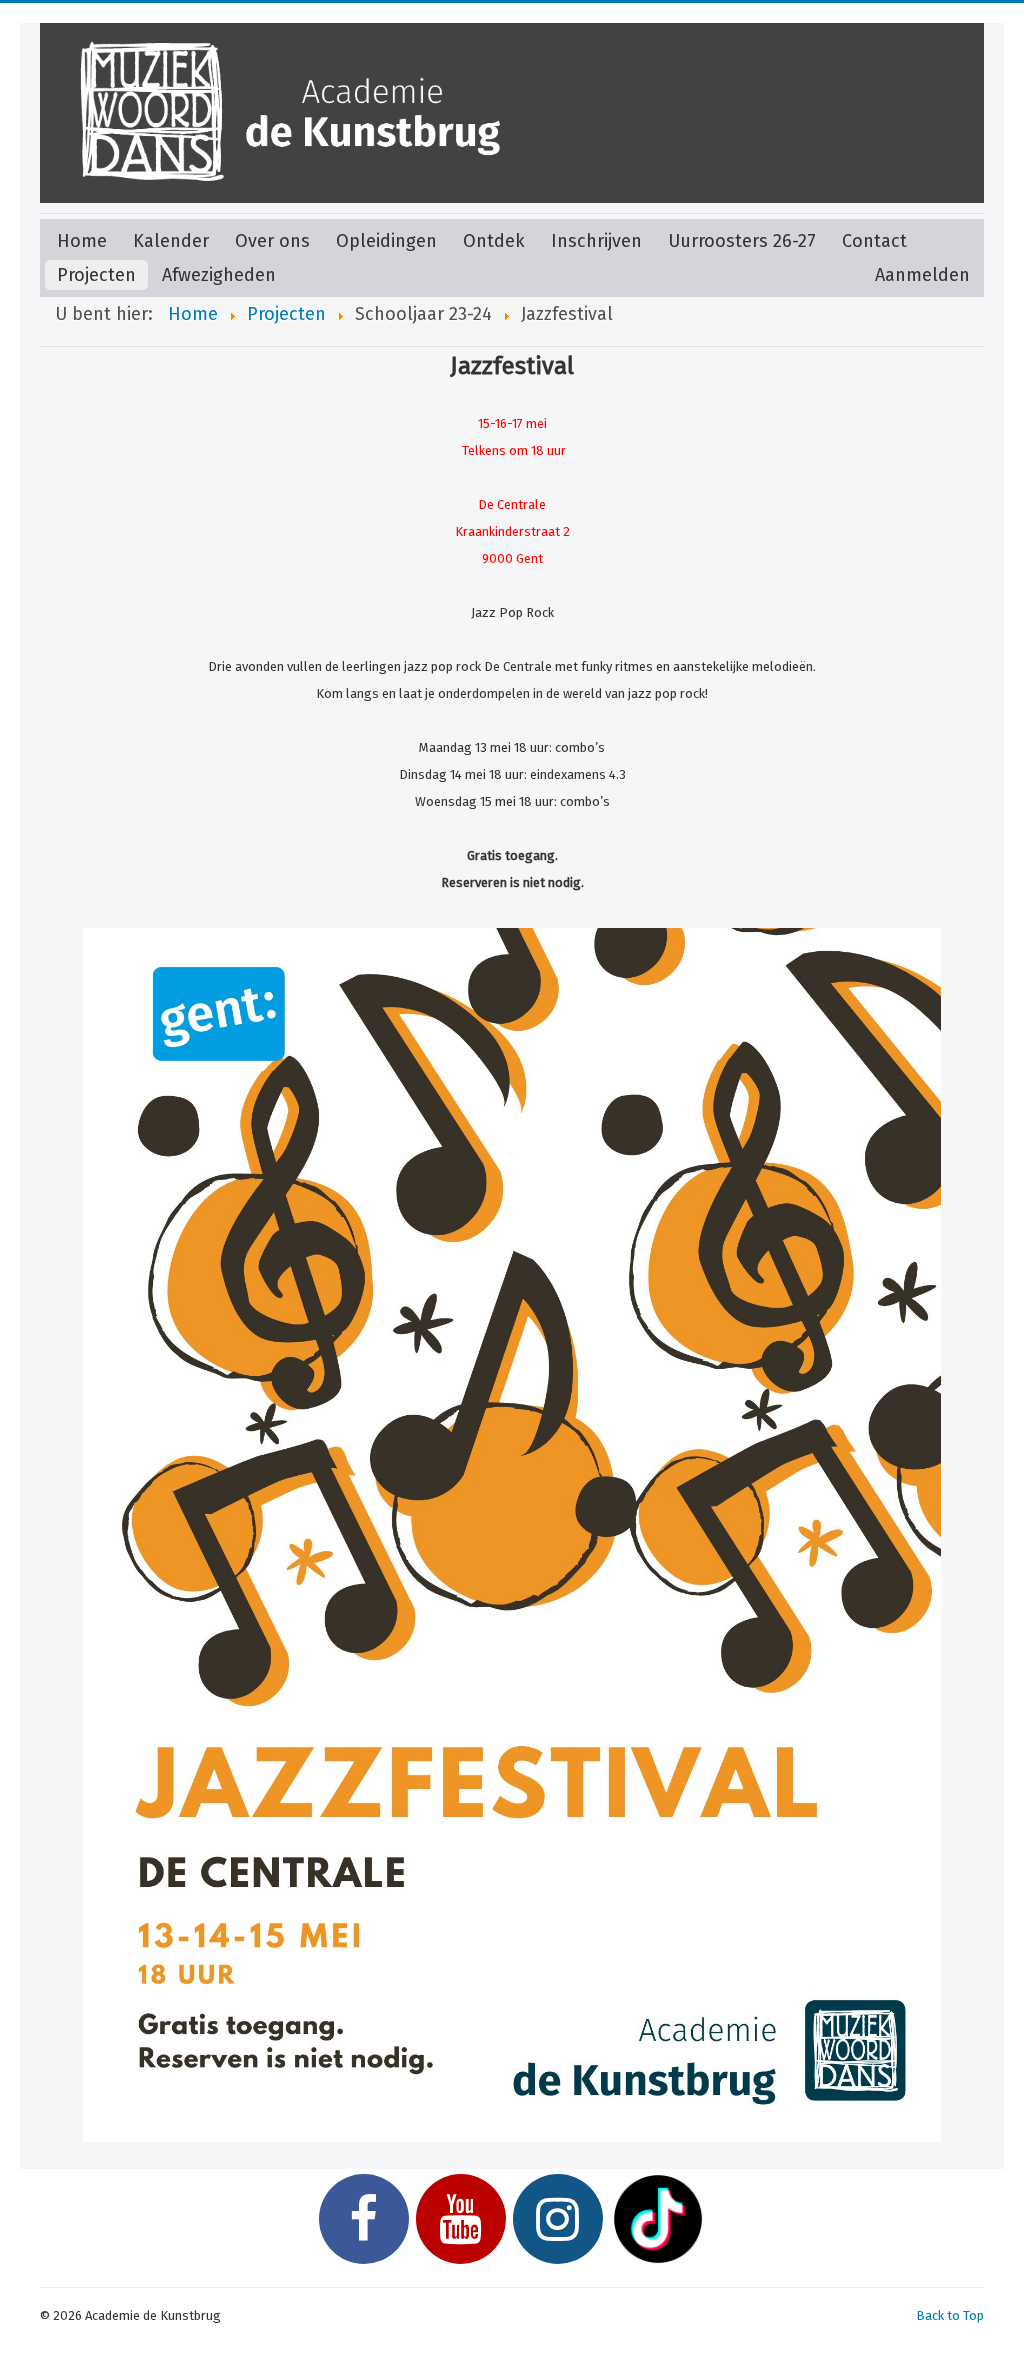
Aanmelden (922, 275)
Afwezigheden (219, 275)
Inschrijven (596, 241)
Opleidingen (386, 241)
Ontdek (494, 241)
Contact (874, 241)
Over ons (272, 241)
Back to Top (950, 2315)
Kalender (171, 241)
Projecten (96, 275)
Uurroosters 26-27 (742, 241)
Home (82, 241)
